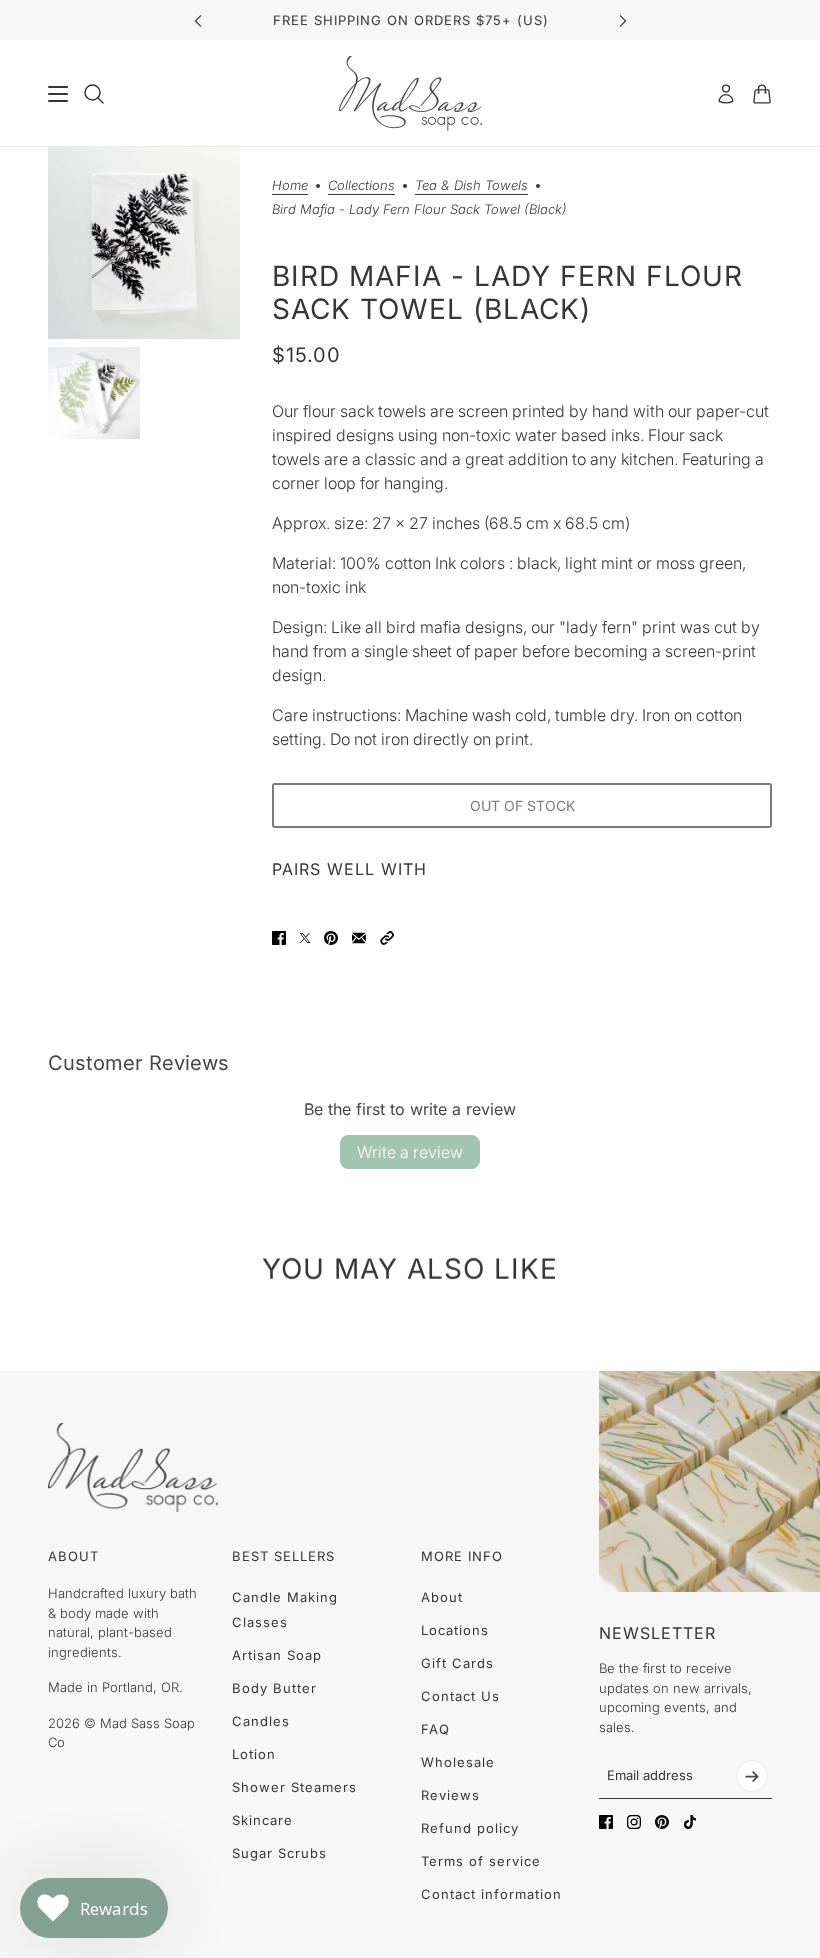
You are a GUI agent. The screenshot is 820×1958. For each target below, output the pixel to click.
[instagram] (634, 1822)
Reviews (450, 1795)
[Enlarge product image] (144, 243)
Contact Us (460, 1696)
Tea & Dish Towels (471, 186)
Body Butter (274, 1688)
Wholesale (458, 1762)
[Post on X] (305, 938)
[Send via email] (359, 938)
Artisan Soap (277, 1655)
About (442, 1597)
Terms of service (481, 1861)
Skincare (262, 1820)
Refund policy (470, 1828)
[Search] (94, 94)
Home (290, 186)
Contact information (491, 1894)
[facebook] (606, 1822)
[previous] (198, 20)
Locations (455, 1630)
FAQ (435, 1729)
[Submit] (752, 1776)
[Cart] (762, 94)
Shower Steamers (294, 1787)
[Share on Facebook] (279, 938)
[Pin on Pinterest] (331, 938)
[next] (623, 20)
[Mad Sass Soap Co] (410, 93)
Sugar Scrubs (279, 1853)
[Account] (726, 94)
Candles (261, 1721)
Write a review (410, 1152)
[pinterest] (662, 1822)
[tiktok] (690, 1822)
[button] (387, 938)
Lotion (254, 1754)
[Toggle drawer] (58, 94)
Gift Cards (457, 1663)
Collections (361, 186)
